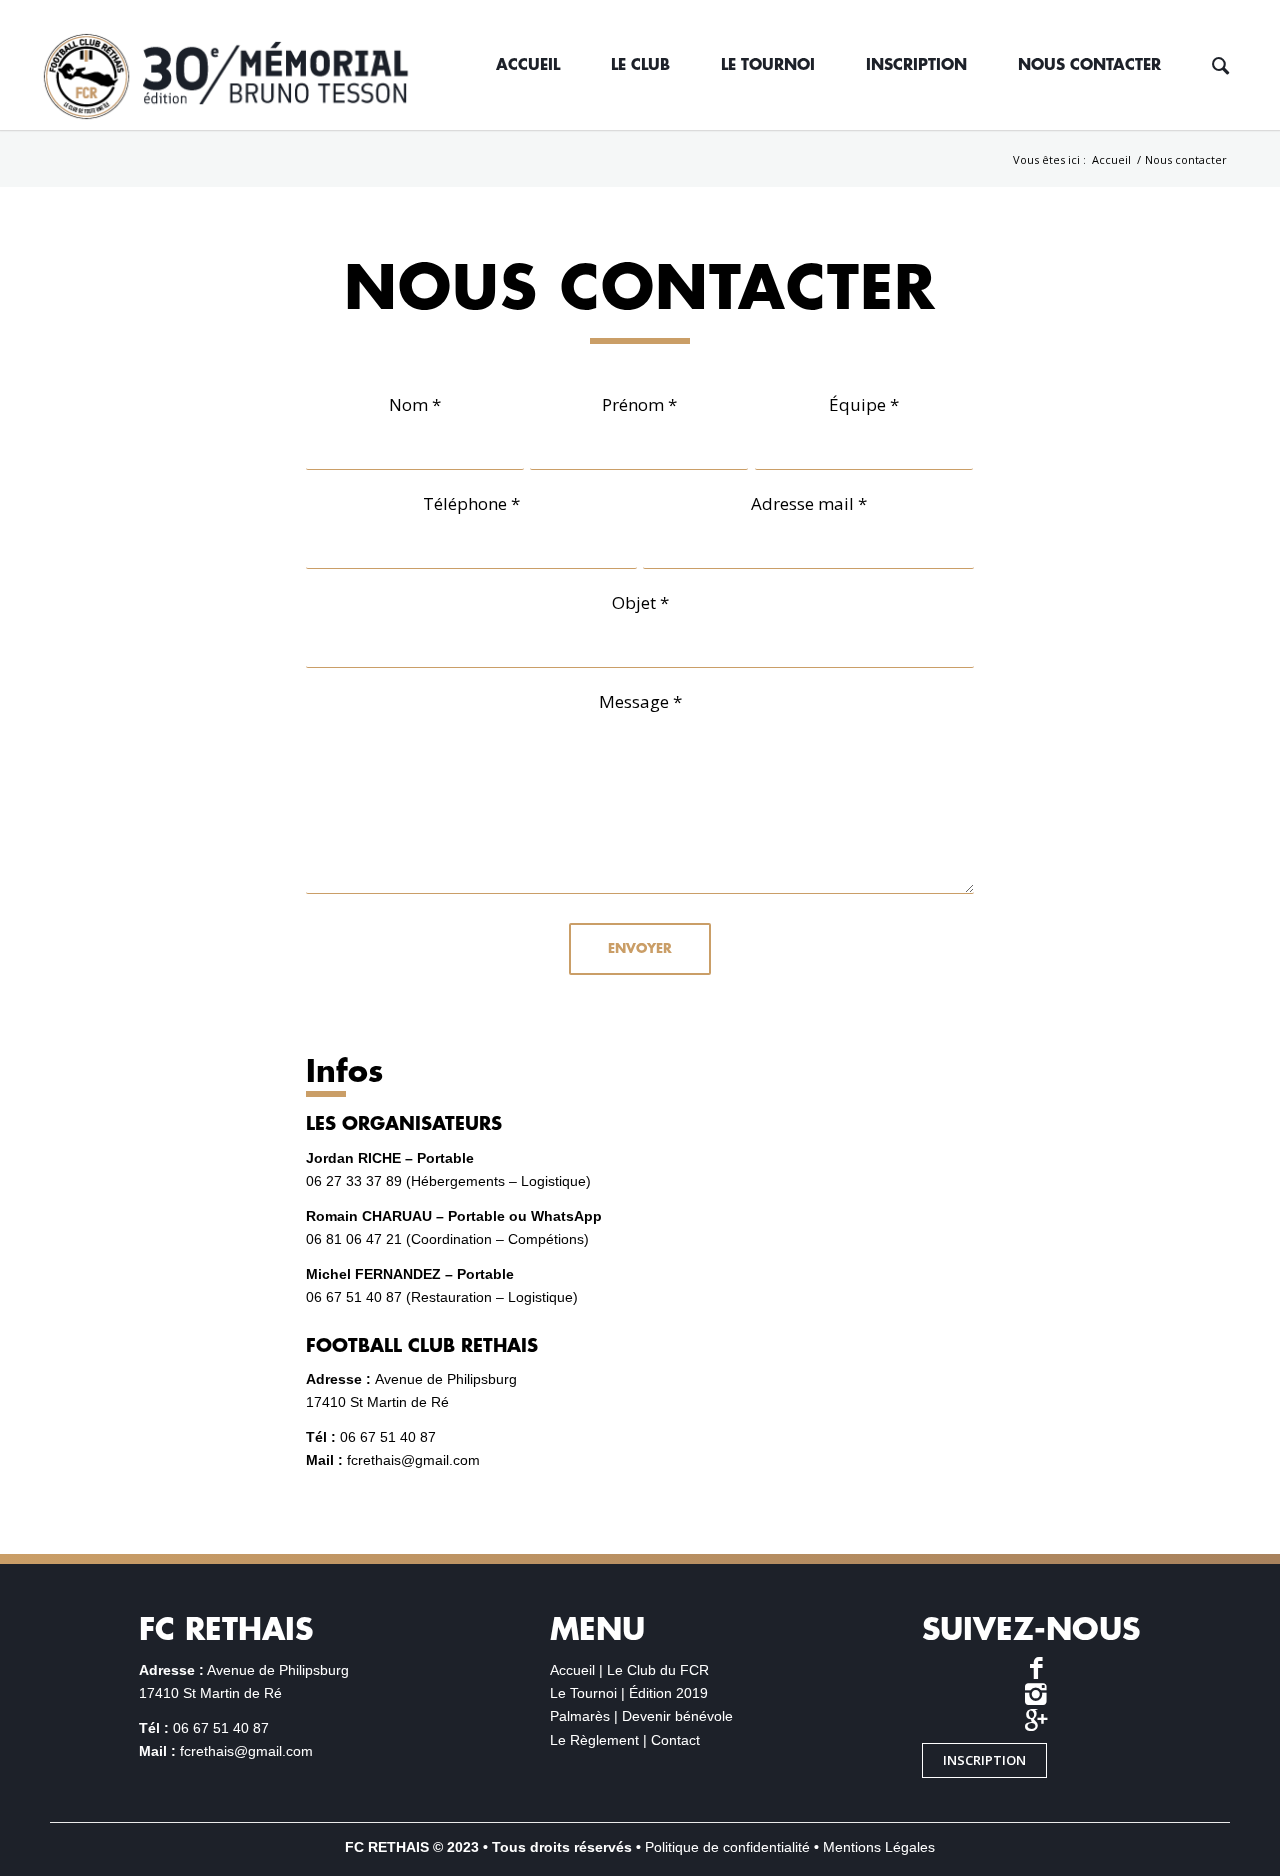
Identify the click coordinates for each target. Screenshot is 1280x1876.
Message (640, 701)
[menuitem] (527, 65)
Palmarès (580, 1716)
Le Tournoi (583, 1693)
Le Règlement (594, 1740)
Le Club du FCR (658, 1670)
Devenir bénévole (677, 1716)
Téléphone (471, 503)
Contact (675, 1740)
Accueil (572, 1670)
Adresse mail (809, 503)
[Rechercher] (1220, 65)
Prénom (639, 404)
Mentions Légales (879, 1847)
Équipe (864, 404)
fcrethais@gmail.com (413, 1460)
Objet (640, 602)
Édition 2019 (668, 1693)
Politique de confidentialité (727, 1847)
